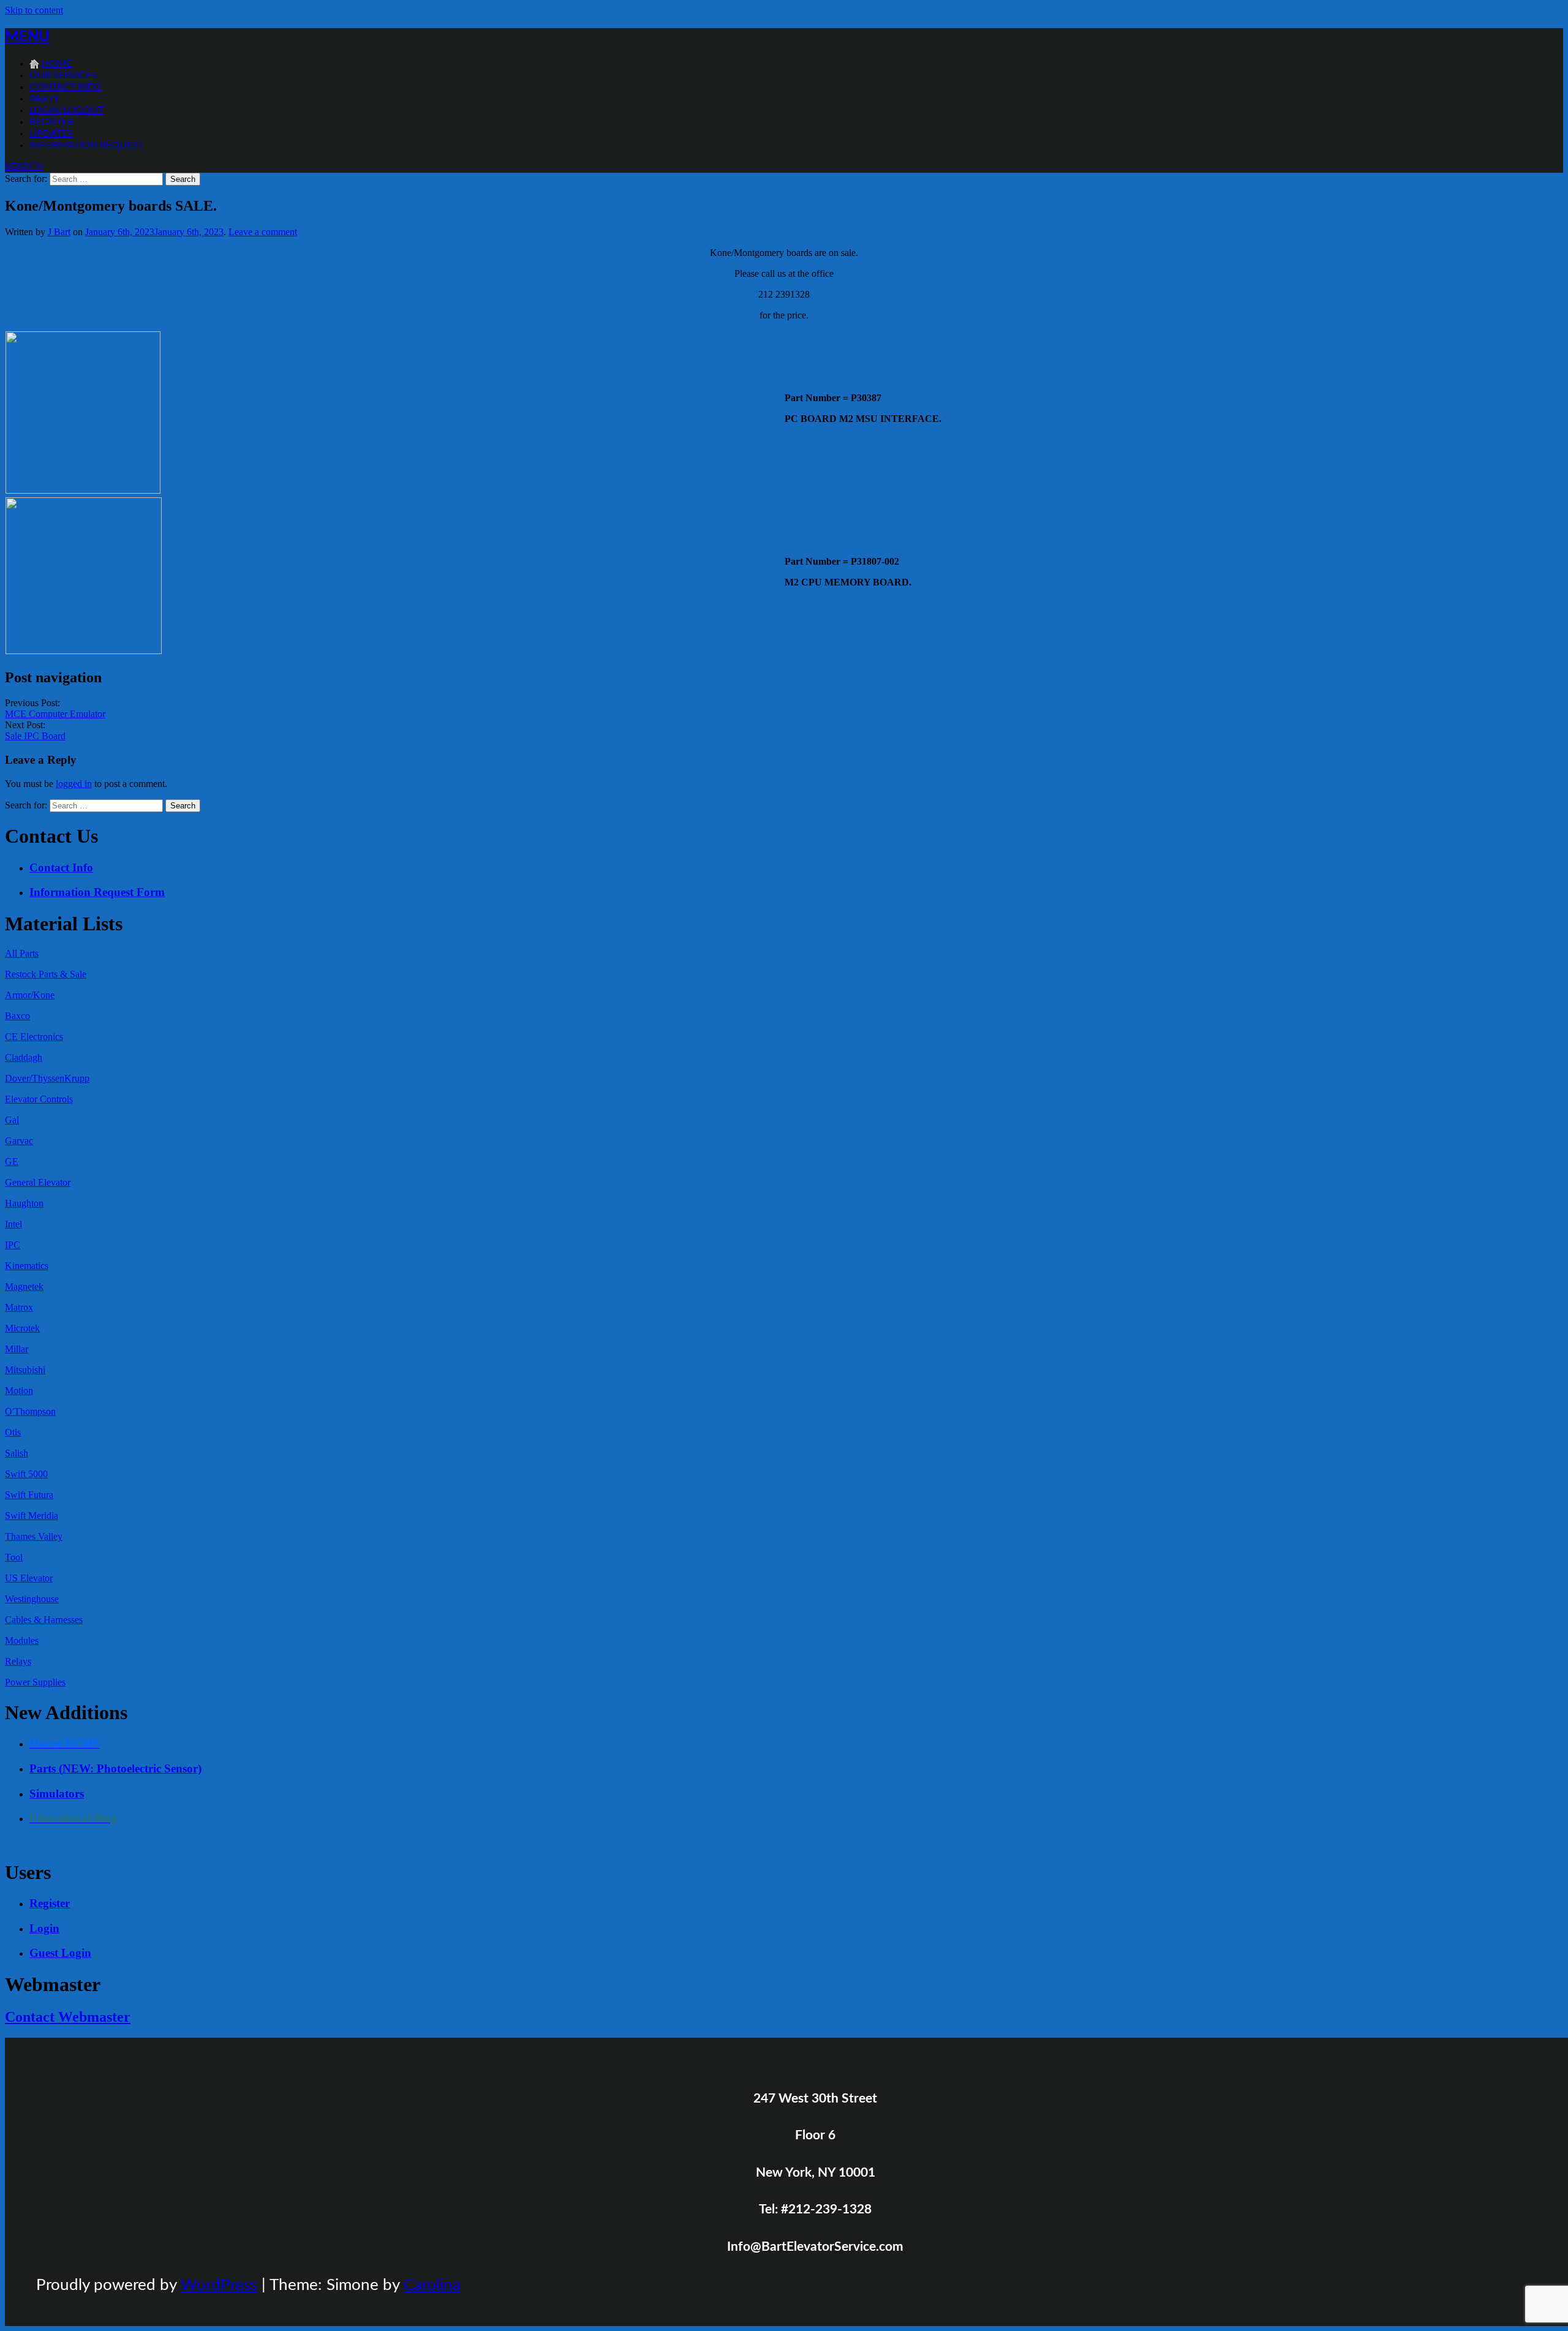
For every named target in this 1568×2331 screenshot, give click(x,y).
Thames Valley (34, 1536)
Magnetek (24, 1286)
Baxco (17, 1016)
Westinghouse (32, 1599)
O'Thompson (30, 1411)
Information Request (86, 145)
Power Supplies (35, 1682)
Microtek (22, 1328)
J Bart (59, 232)
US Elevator (29, 1578)
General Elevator (38, 1182)
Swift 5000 (26, 1474)
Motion (19, 1391)
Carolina (432, 2285)
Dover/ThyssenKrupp (47, 1078)
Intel (13, 1224)
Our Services (63, 75)
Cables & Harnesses (44, 1620)
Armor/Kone (30, 995)
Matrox (19, 1307)
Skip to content (34, 10)
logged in (74, 784)
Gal (12, 1120)
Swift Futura (29, 1495)
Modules (22, 1640)
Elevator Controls (39, 1099)
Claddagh (24, 1057)
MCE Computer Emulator (55, 714)
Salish (17, 1453)
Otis (13, 1432)
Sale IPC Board (35, 736)
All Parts (22, 953)
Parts (44, 99)
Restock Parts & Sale (46, 974)
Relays (18, 1661)
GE (12, 1162)
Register (51, 122)
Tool (14, 1557)
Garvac (19, 1141)
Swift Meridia (32, 1516)
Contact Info (65, 87)
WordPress (219, 2285)
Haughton (24, 1203)
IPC (13, 1245)
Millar (17, 1349)
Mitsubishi (25, 1370)
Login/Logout (66, 110)
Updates (51, 134)
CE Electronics (34, 1037)
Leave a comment (263, 232)
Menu (27, 37)
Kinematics (27, 1266)
